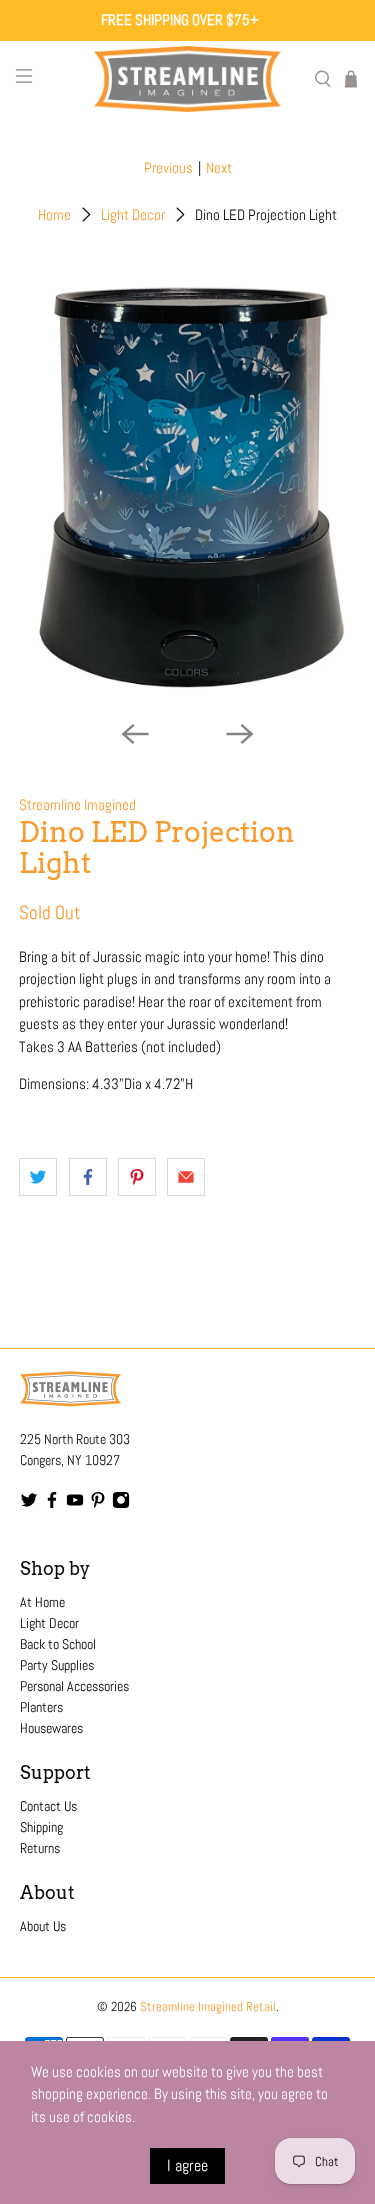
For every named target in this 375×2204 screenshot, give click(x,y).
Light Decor (133, 214)
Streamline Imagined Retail (208, 2007)
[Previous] (135, 734)
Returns (40, 1848)
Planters (41, 1707)
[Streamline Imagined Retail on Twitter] (29, 1504)
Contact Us (48, 1806)
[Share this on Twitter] (38, 1177)
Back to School (58, 1644)
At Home (42, 1602)
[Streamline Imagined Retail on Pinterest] (98, 1504)
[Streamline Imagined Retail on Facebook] (52, 1504)
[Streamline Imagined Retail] (188, 79)
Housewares (51, 1728)
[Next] (240, 734)
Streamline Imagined (77, 804)
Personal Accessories (74, 1686)
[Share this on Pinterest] (137, 1177)
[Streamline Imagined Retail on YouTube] (75, 1504)
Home (54, 214)
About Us (43, 1926)
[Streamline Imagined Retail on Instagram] (121, 1504)
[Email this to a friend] (186, 1177)
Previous (168, 167)
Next (219, 167)
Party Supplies (57, 1665)
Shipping (41, 1827)
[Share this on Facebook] (88, 1177)
